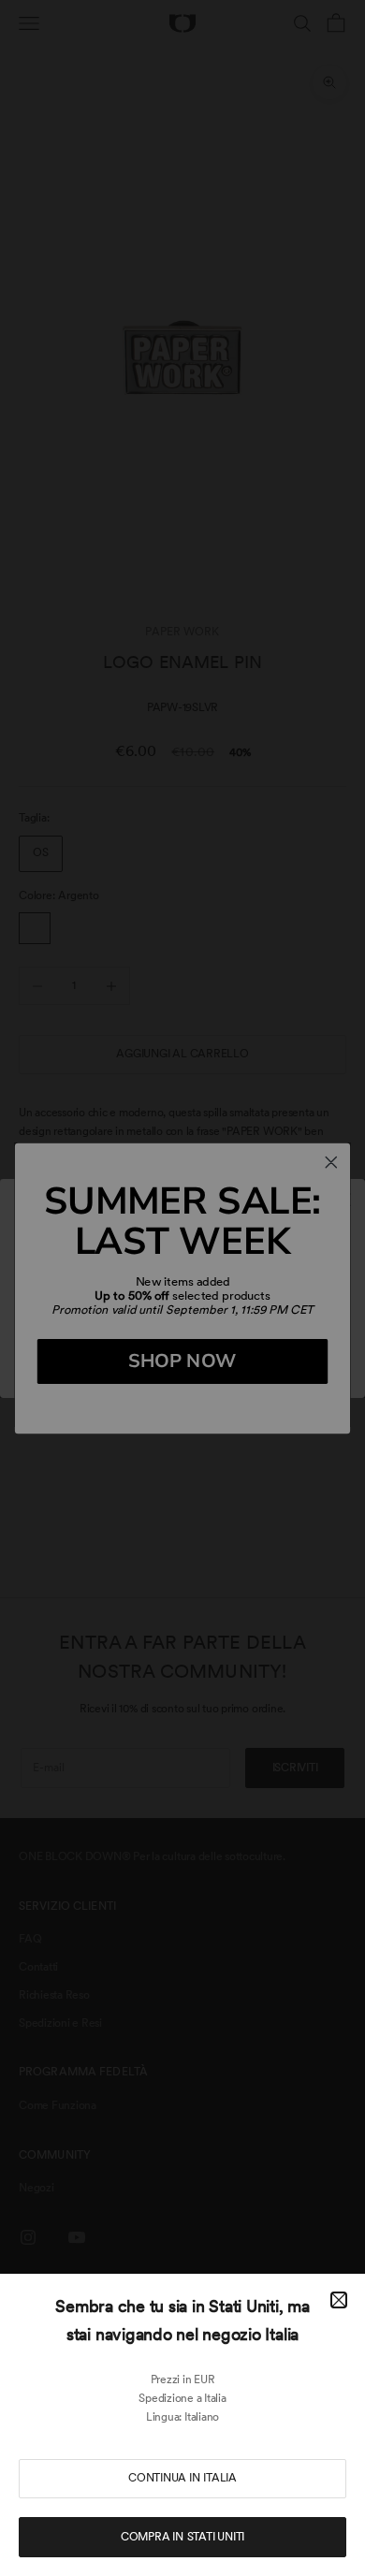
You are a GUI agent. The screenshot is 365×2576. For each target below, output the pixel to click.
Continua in (182, 2478)
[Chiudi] (339, 2300)
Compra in (182, 2537)
